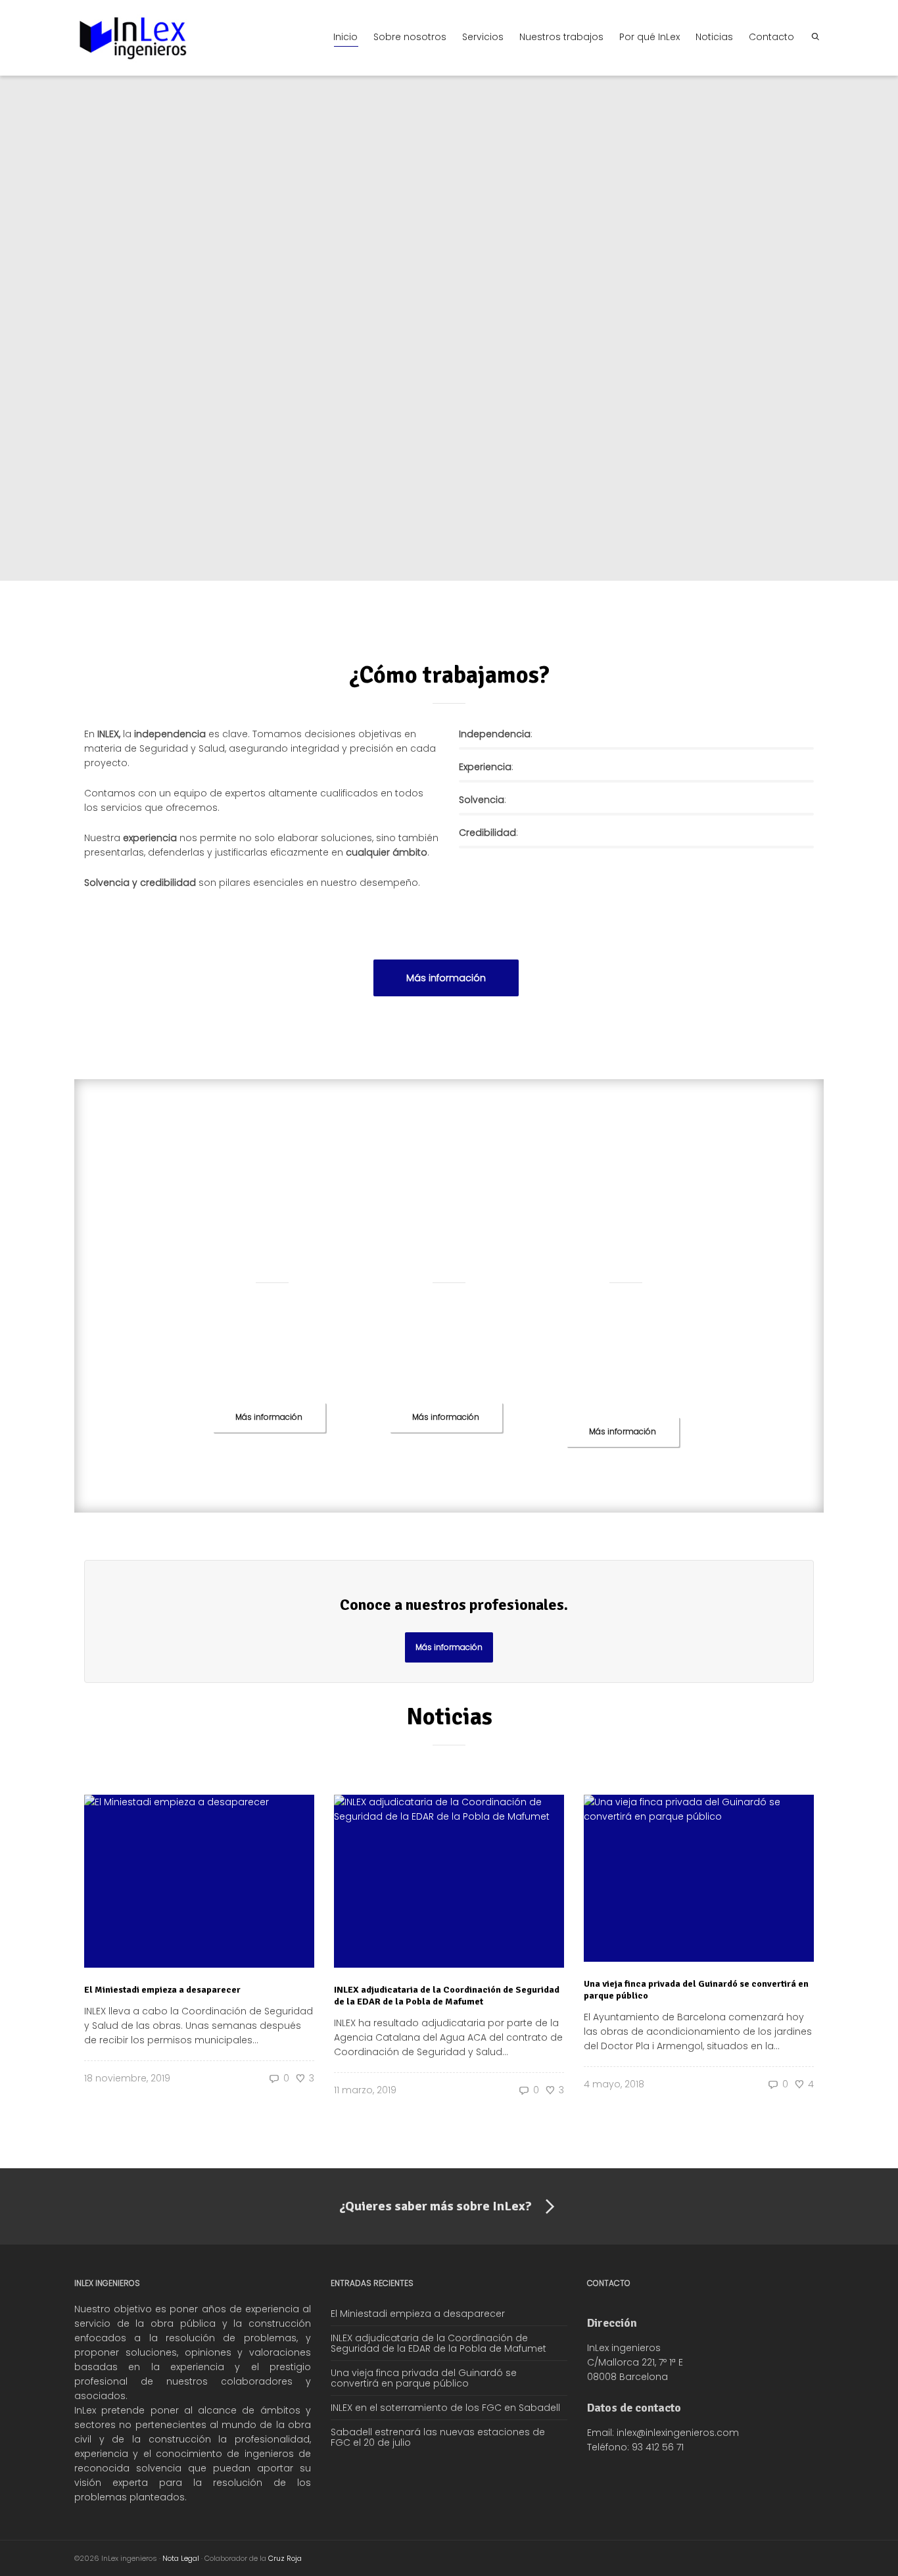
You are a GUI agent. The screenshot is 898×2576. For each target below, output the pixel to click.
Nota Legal (181, 2558)
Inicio (345, 37)
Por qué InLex (650, 37)
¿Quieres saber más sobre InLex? (436, 2206)
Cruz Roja (285, 2558)
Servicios (483, 37)
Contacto (771, 37)
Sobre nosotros (410, 37)
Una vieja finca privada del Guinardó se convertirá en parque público (424, 2378)
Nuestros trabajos (561, 37)
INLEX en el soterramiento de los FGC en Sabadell (445, 2408)
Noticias (714, 37)
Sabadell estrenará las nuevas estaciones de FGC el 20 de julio (438, 2437)
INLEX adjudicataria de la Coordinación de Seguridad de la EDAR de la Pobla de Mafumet (447, 1996)
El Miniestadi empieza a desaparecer (162, 1990)
